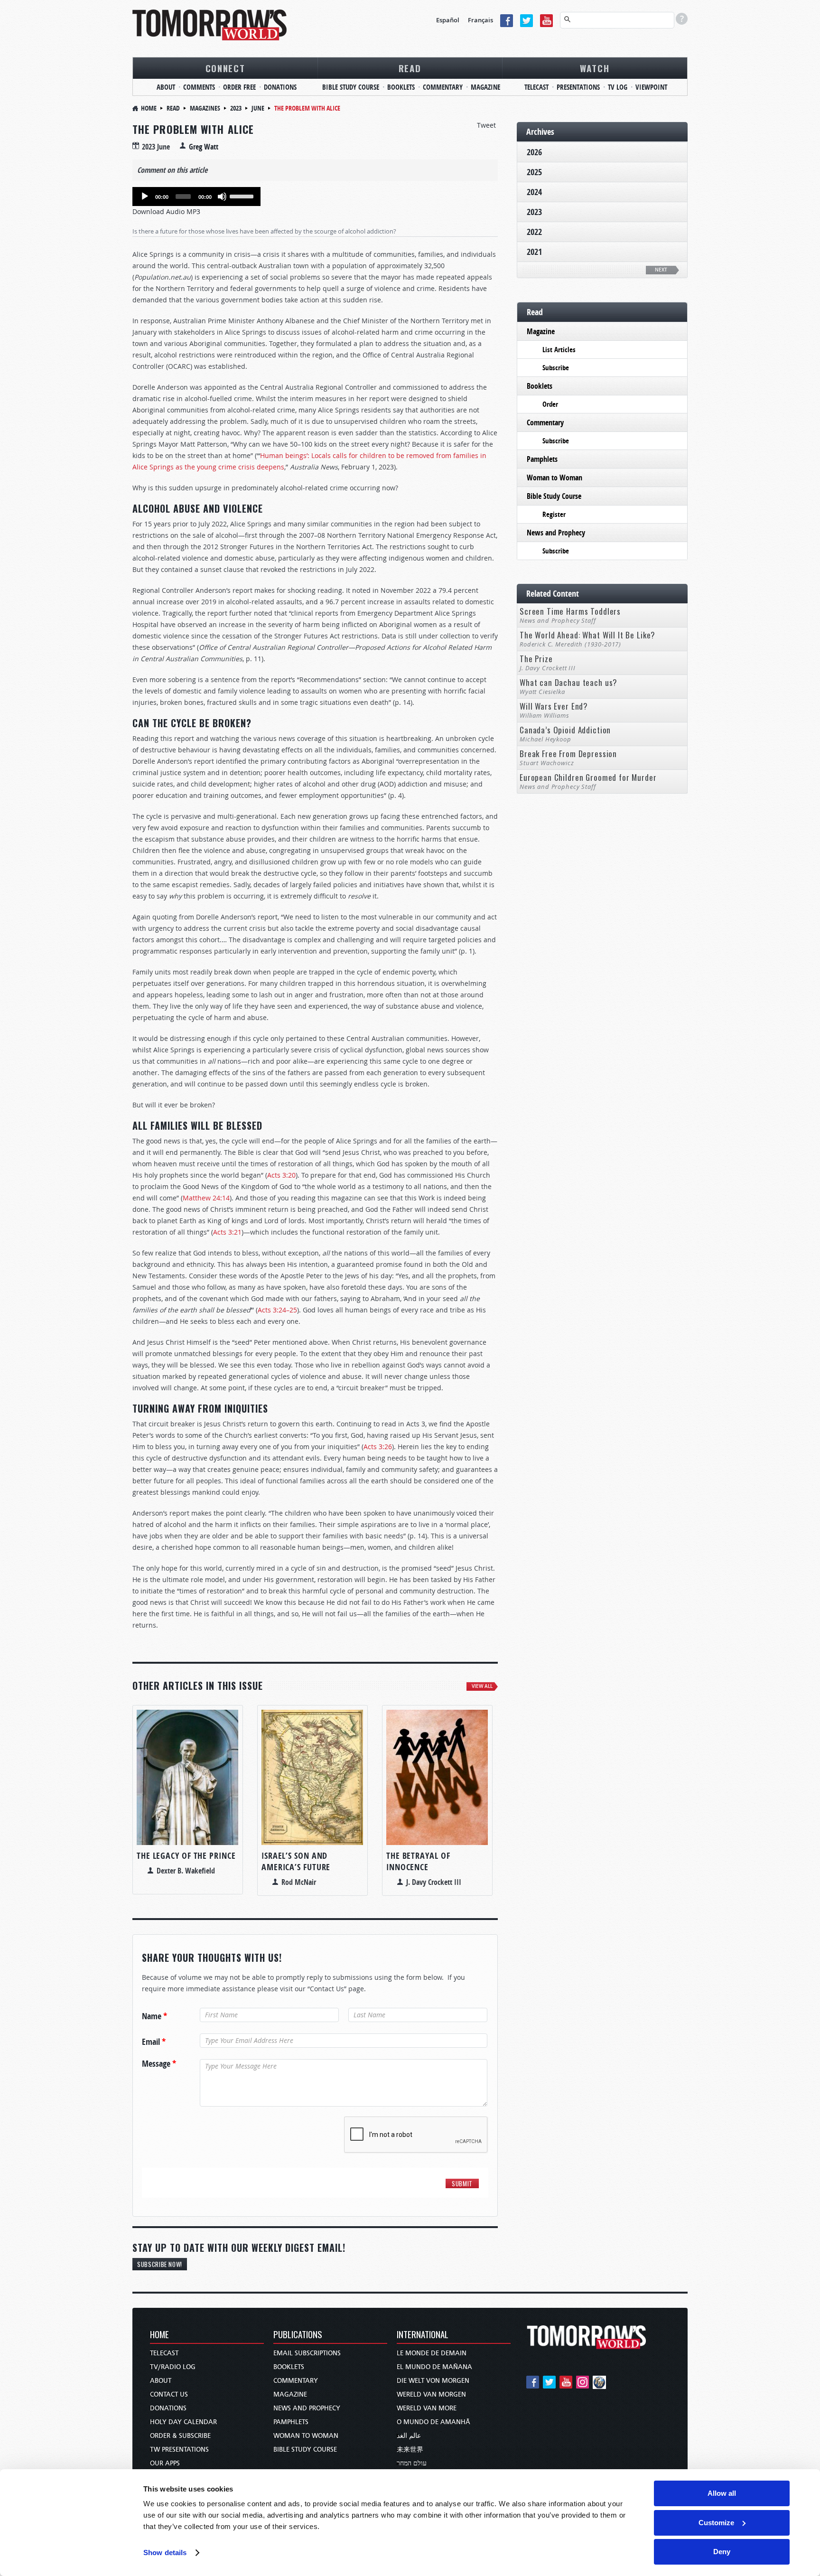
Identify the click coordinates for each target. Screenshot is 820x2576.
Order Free (239, 87)
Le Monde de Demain (432, 2353)
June (258, 108)
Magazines (205, 108)
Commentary (443, 87)
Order (550, 404)
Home (149, 108)
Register (554, 514)
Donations (280, 87)
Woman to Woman (554, 478)
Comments (199, 87)
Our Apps (165, 2463)
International (423, 2335)
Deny (722, 2552)
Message (159, 2064)
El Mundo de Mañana (434, 2367)
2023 (236, 108)
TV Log (618, 87)
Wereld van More (427, 2408)
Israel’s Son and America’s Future (296, 1861)
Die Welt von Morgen (433, 2381)
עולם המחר (412, 2463)
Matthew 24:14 (206, 1198)
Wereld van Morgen (431, 2394)
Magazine (485, 87)
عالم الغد (409, 2436)
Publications (298, 2335)
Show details (165, 2553)
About (166, 87)
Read (410, 68)
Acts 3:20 (281, 1175)
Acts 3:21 (227, 1232)
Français (480, 20)
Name (154, 2016)
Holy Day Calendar (183, 2422)
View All (482, 1686)
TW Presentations (179, 2450)
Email (154, 2042)
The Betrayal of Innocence (418, 1861)
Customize (716, 2523)
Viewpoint (651, 87)
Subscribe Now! (160, 2264)
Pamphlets (542, 459)
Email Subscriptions (307, 2353)
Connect (225, 68)
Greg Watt (204, 147)
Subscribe (556, 368)
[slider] (243, 196)
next (661, 270)
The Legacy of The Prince (186, 1856)
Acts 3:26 (378, 1447)
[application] (196, 197)
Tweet (486, 125)
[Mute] (222, 197)
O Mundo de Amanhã (433, 2422)
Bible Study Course (351, 87)
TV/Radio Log (173, 2367)
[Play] (145, 197)
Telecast (536, 87)
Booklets (401, 87)
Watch (595, 68)
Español (448, 20)
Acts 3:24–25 (277, 1310)
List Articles (559, 350)
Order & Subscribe (180, 2436)
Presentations (578, 87)
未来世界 (410, 2450)
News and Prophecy (556, 533)
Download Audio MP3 (166, 211)
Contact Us (169, 2394)
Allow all (722, 2493)
